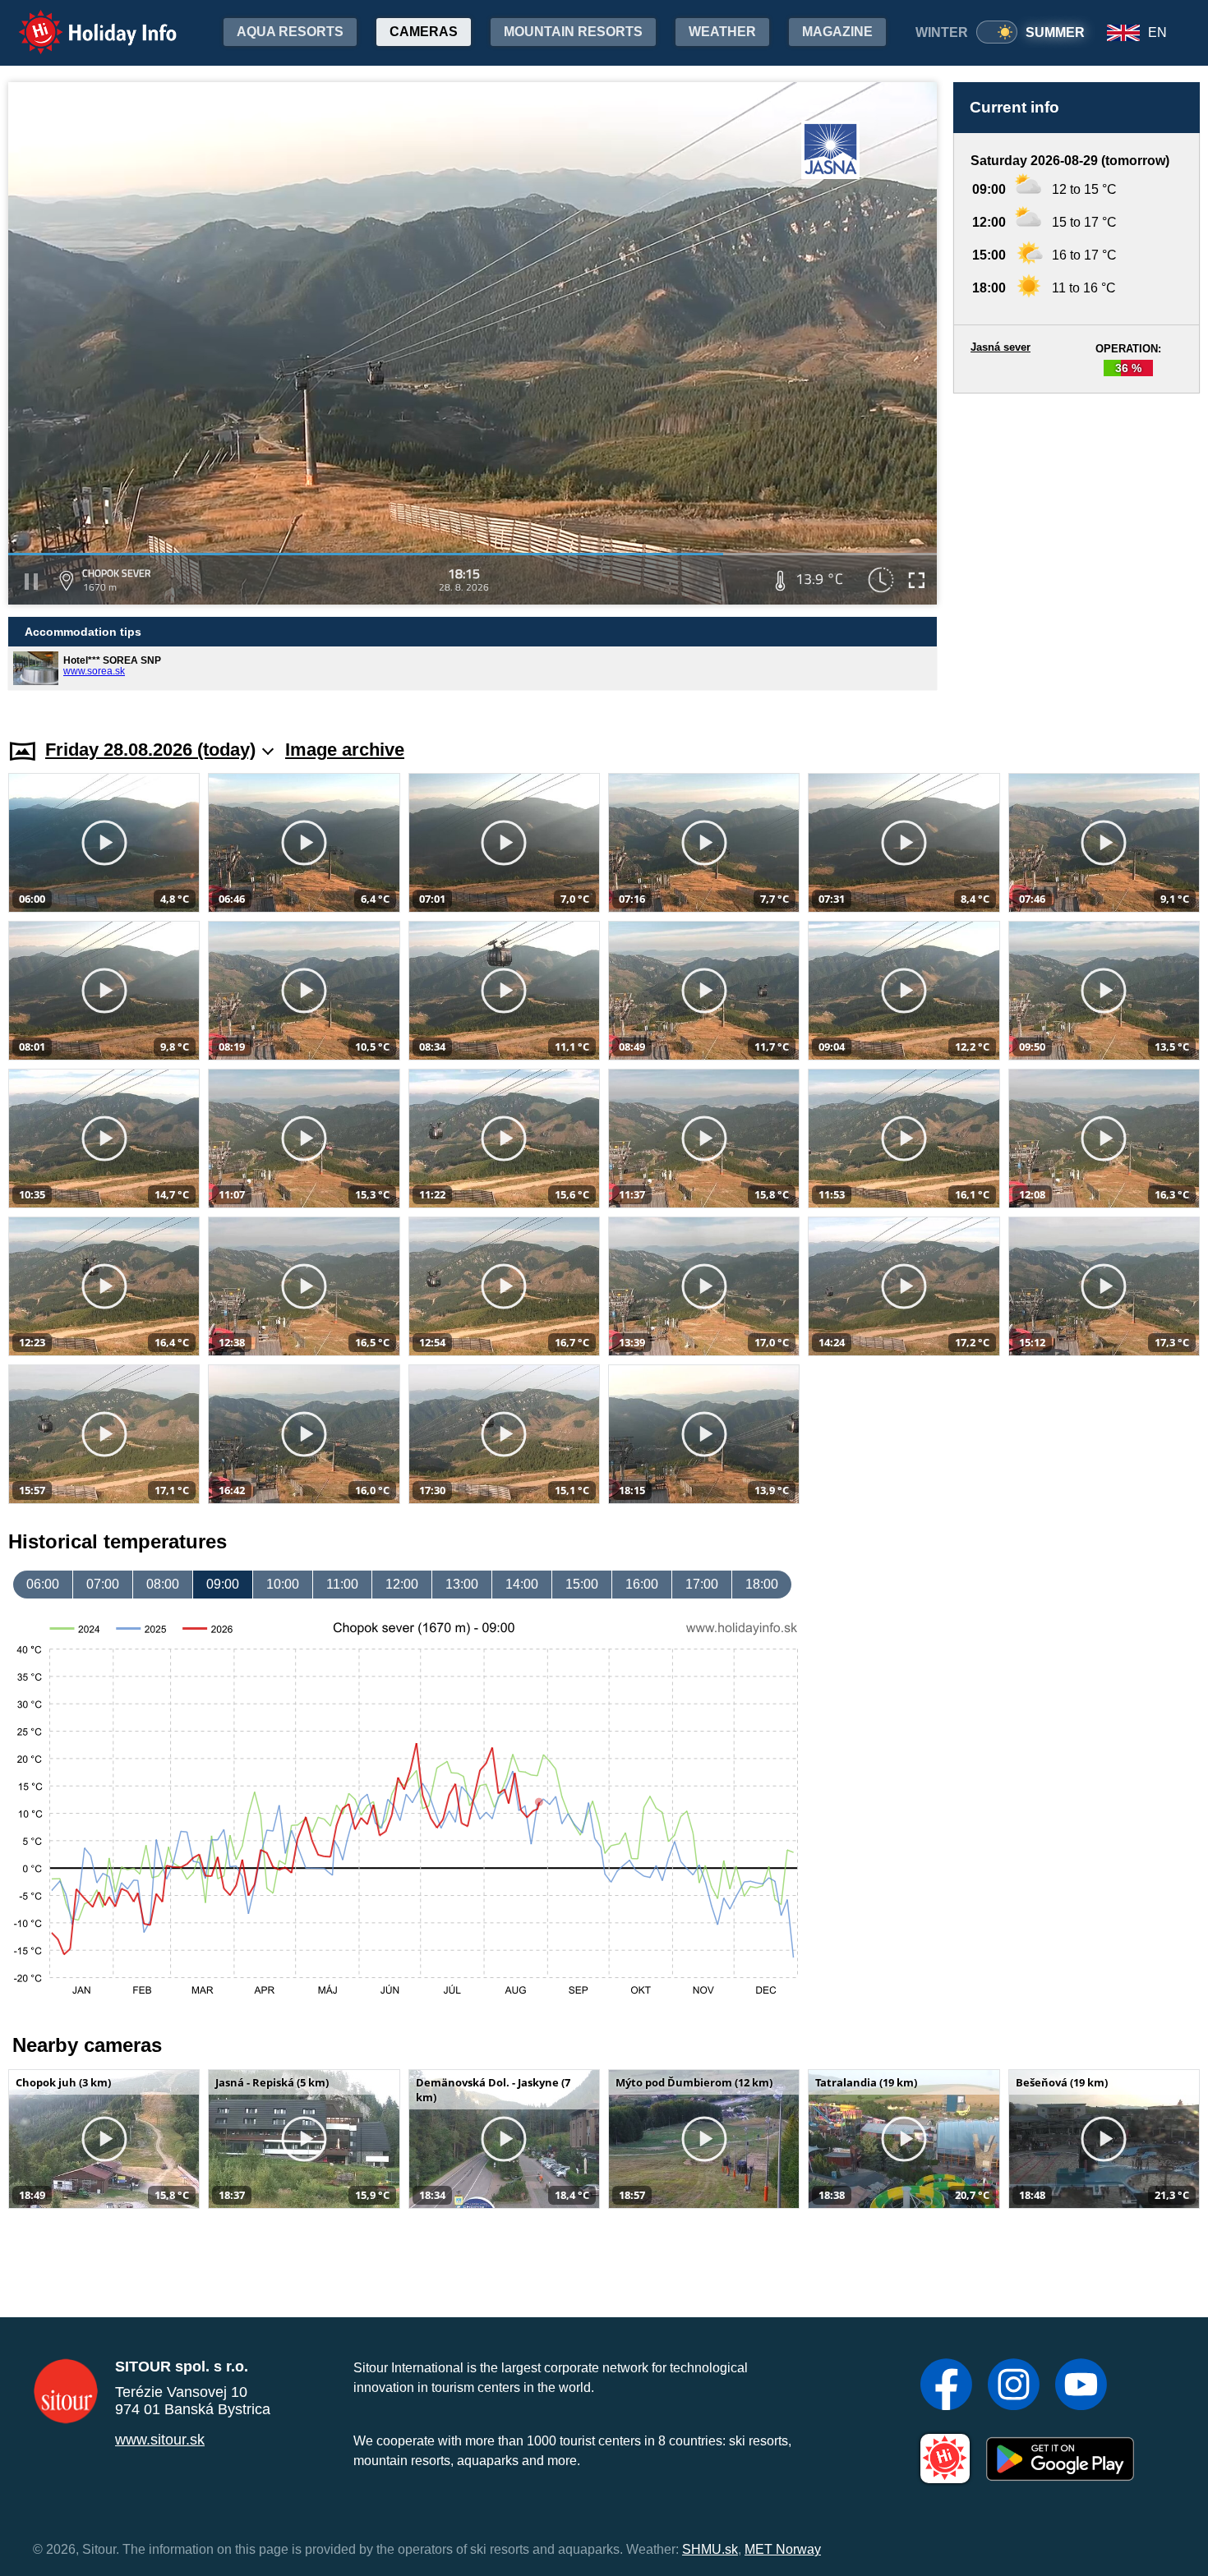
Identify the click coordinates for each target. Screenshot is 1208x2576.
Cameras (424, 32)
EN (1157, 32)
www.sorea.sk (94, 671)
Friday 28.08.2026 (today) (150, 750)
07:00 (103, 1584)
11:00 (342, 1584)
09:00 (223, 1584)
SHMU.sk (710, 2549)
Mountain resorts (573, 32)
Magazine (837, 32)
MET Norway (783, 2549)
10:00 (283, 1584)
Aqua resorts (290, 32)
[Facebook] (946, 2386)
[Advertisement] (1077, 550)
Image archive (345, 750)
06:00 (43, 1584)
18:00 (762, 1584)
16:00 (642, 1584)
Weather (722, 32)
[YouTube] (1081, 2386)
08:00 (163, 1584)
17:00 (702, 1584)
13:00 (462, 1584)
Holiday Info (83, 21)
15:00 (582, 1584)
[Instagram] (1014, 2386)
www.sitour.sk (160, 2440)
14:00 (522, 1584)
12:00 (402, 1584)
